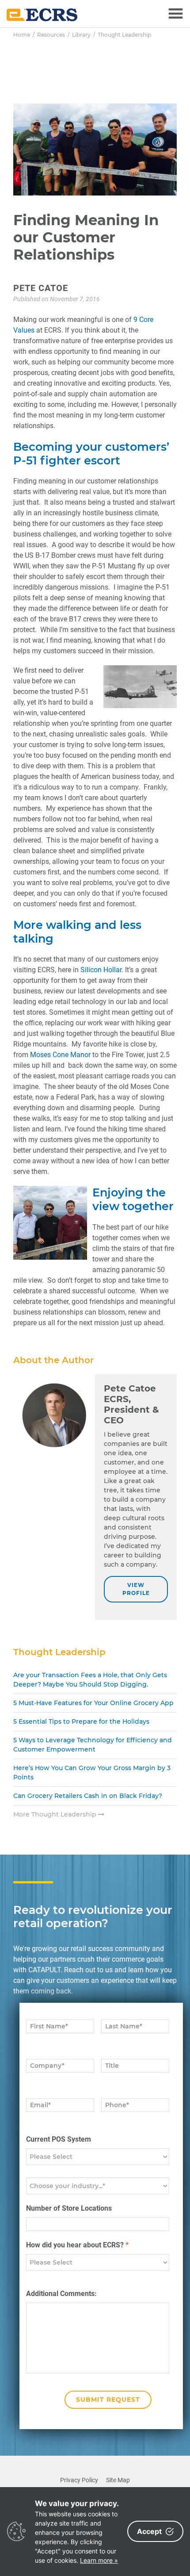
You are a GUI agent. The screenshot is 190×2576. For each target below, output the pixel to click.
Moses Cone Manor (61, 1055)
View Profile (136, 1589)
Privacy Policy (79, 2480)
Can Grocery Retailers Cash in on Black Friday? (88, 1796)
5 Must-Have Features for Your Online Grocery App (93, 1703)
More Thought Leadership (56, 1814)
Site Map (118, 2480)
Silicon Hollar (101, 970)
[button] (176, 14)
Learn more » (99, 2560)
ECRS (42, 15)
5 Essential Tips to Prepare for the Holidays (81, 1721)
